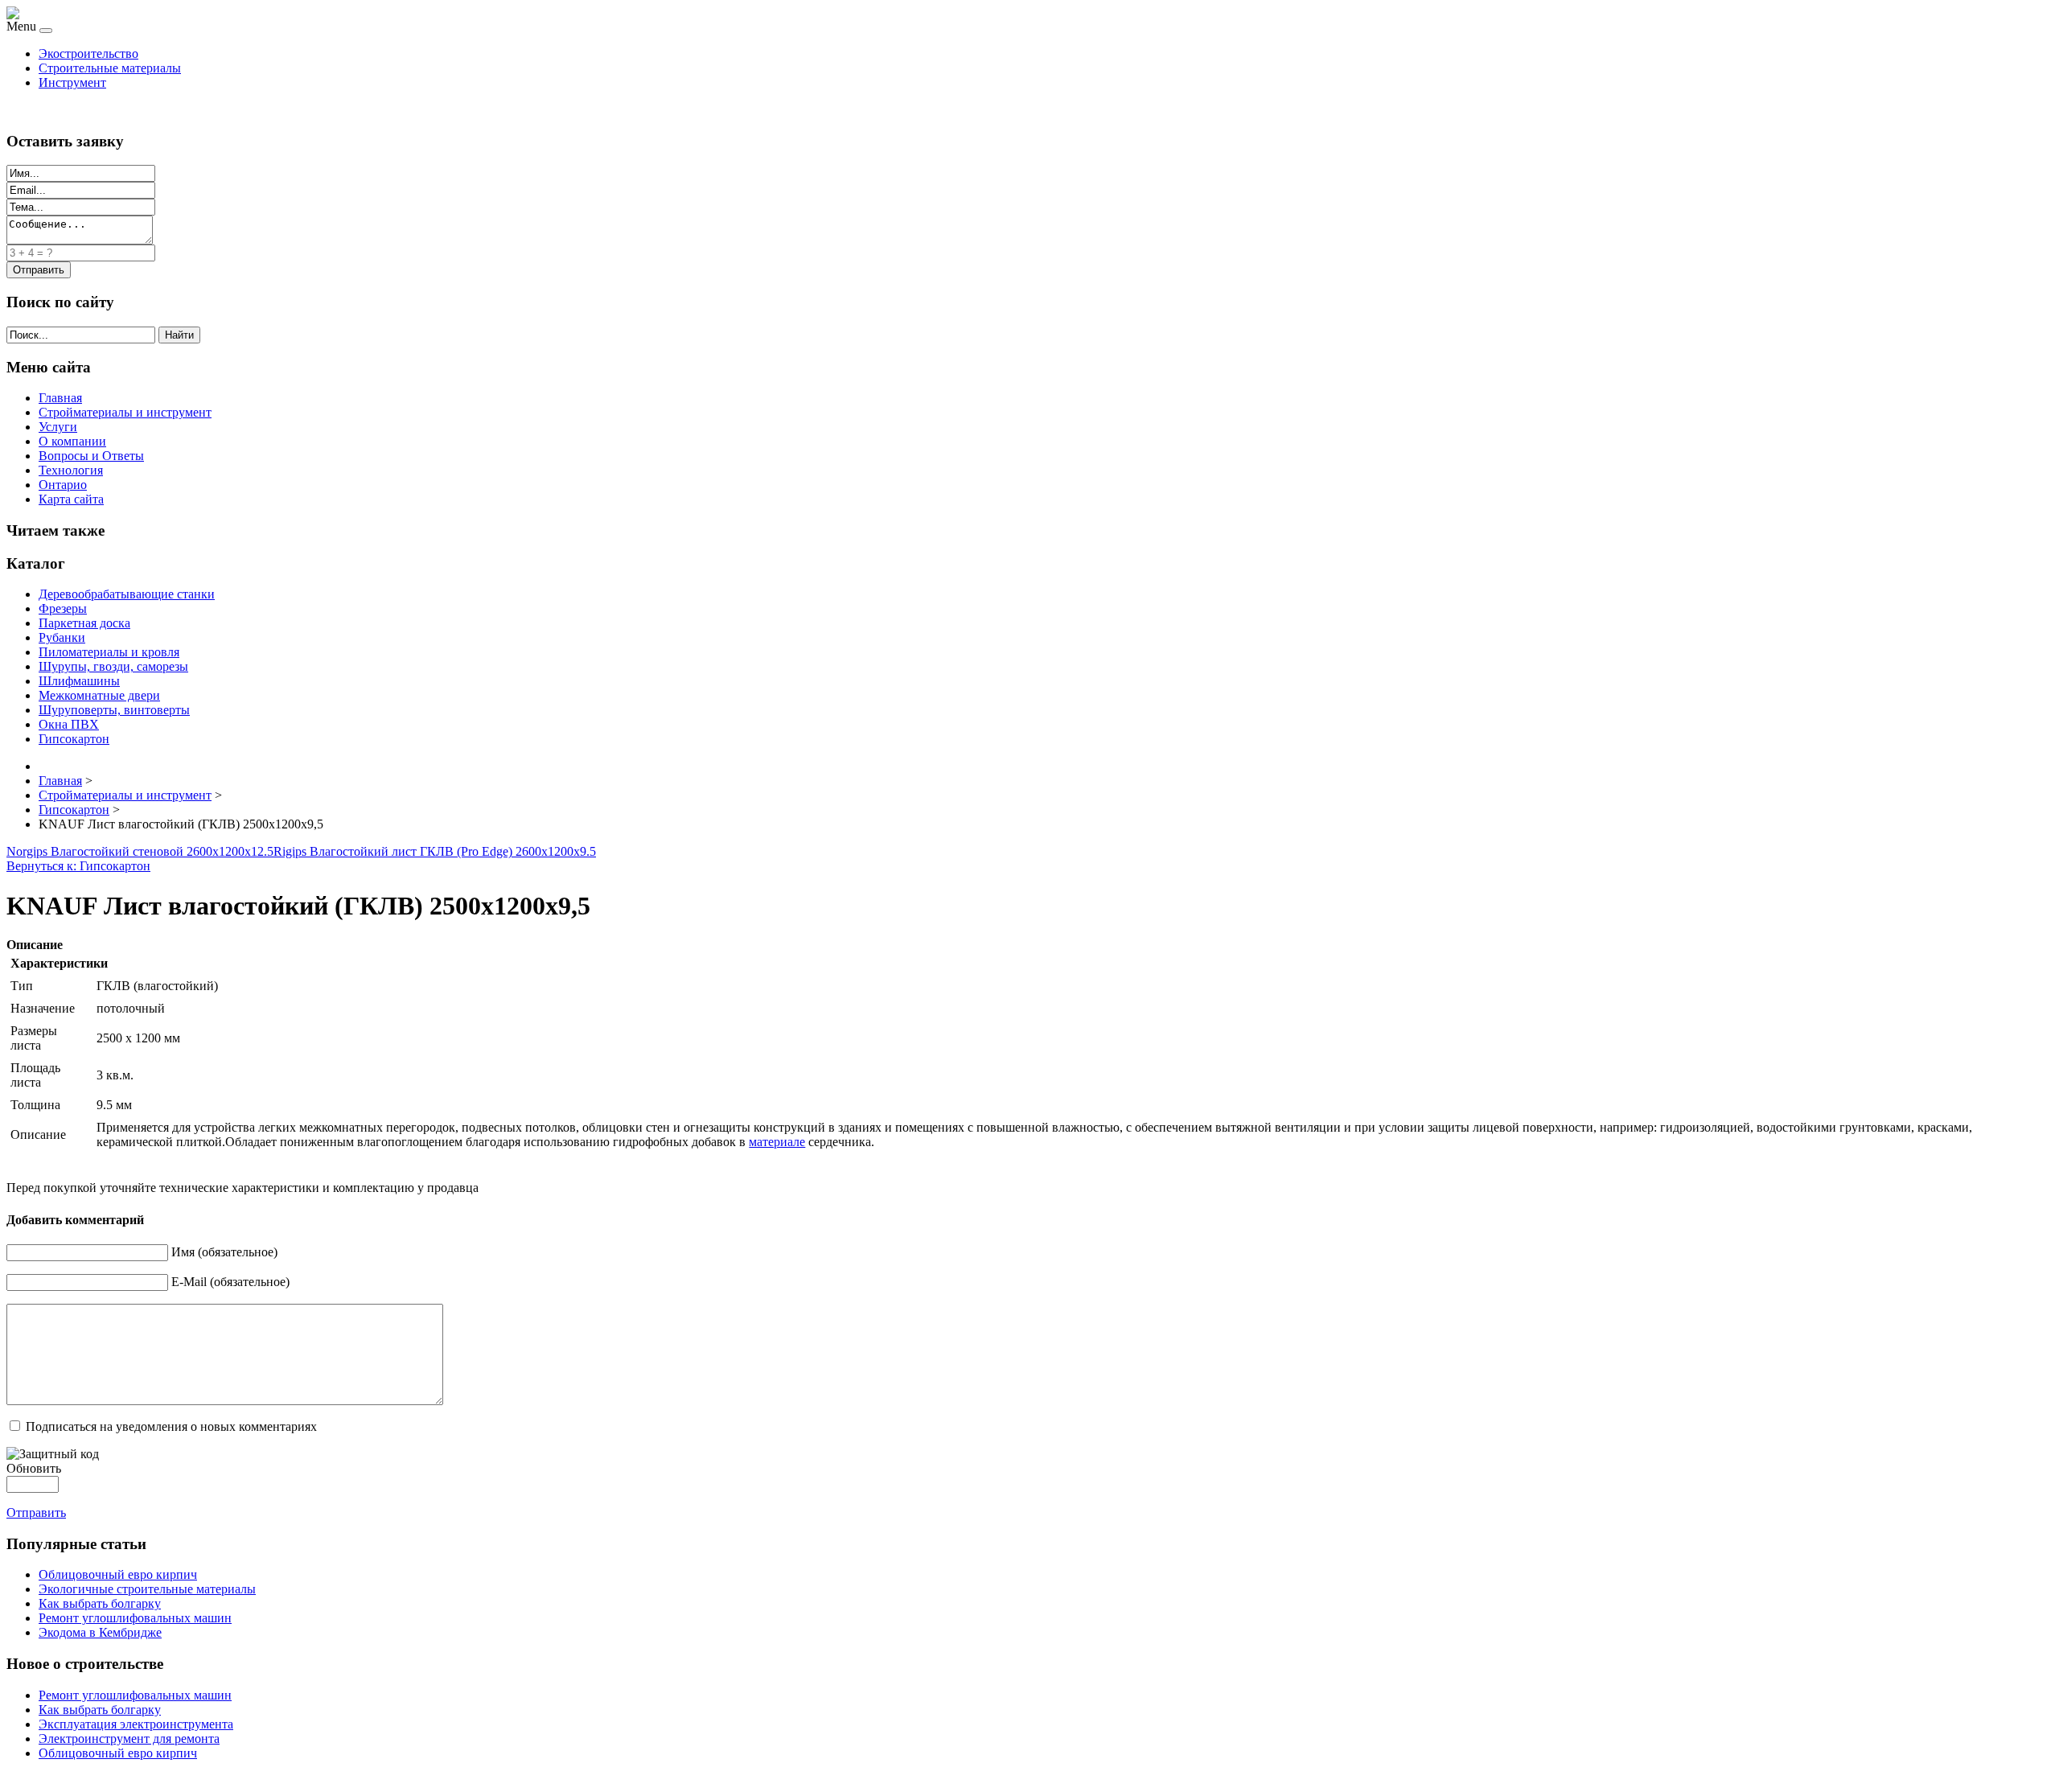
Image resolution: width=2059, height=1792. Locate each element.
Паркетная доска (84, 623)
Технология (71, 470)
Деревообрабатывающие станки (127, 594)
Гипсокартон (74, 739)
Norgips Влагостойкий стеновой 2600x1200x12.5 (140, 851)
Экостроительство (88, 53)
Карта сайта (71, 499)
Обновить (34, 1468)
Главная (60, 398)
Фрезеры (63, 608)
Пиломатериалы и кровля (109, 652)
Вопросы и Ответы (91, 456)
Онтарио (63, 485)
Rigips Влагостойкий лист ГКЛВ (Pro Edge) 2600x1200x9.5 (435, 851)
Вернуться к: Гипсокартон (78, 866)
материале (777, 1142)
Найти (179, 335)
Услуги (58, 427)
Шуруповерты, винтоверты (114, 710)
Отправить (36, 1513)
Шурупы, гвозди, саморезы (113, 666)
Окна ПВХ (69, 724)
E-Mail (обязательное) (230, 1282)
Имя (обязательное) (224, 1252)
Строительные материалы (110, 68)
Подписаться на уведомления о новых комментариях (171, 1426)
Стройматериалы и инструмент (125, 412)
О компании (72, 441)
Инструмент (72, 82)
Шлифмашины (79, 681)
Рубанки (62, 637)
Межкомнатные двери (99, 695)
